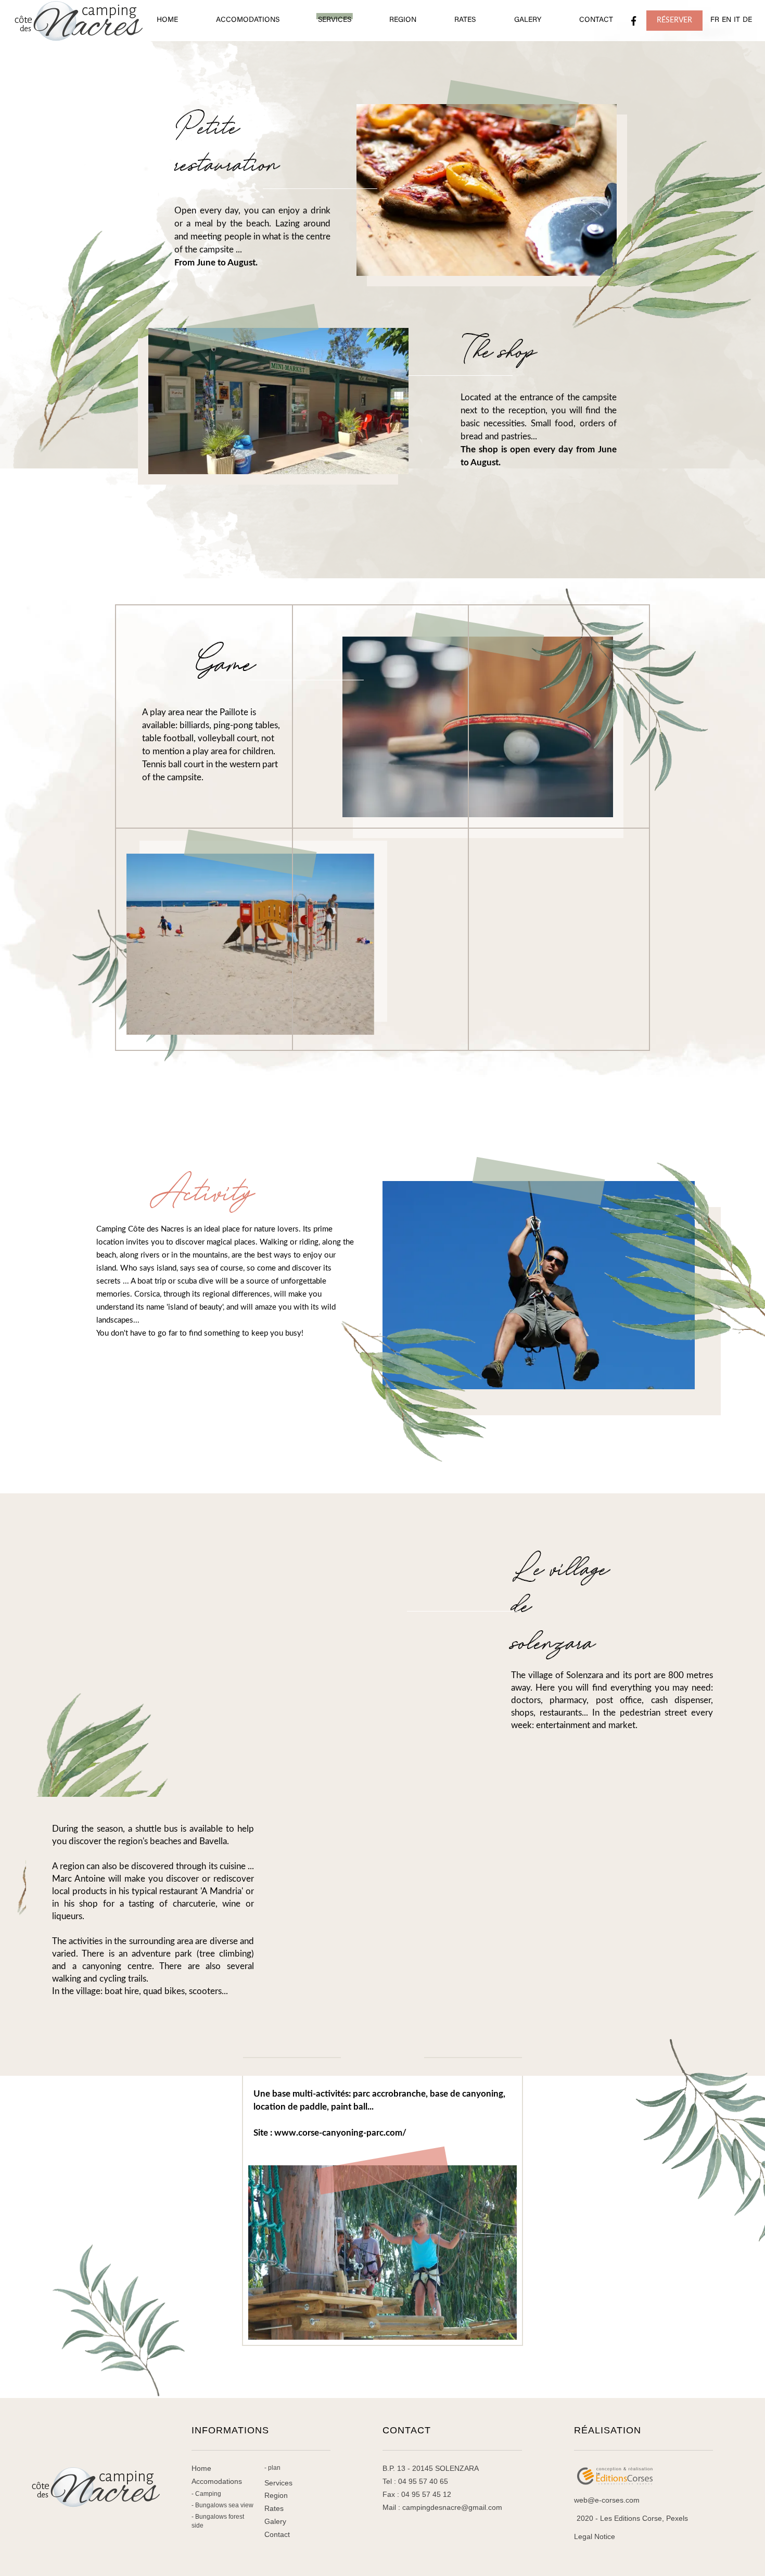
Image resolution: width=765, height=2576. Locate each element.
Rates (274, 2508)
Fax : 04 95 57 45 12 (417, 2494)
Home (201, 2468)
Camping (208, 2494)
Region (276, 2495)
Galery (275, 2521)
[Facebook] (634, 21)
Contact (277, 2534)
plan (274, 2468)
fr (715, 20)
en (726, 20)
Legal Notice (595, 2536)
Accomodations (217, 2481)
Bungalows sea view (224, 2505)
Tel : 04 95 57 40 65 (415, 2481)
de (747, 20)
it (737, 20)
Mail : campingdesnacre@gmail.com (442, 2507)
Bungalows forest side (218, 2521)
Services (278, 2483)
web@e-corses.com (607, 2500)
